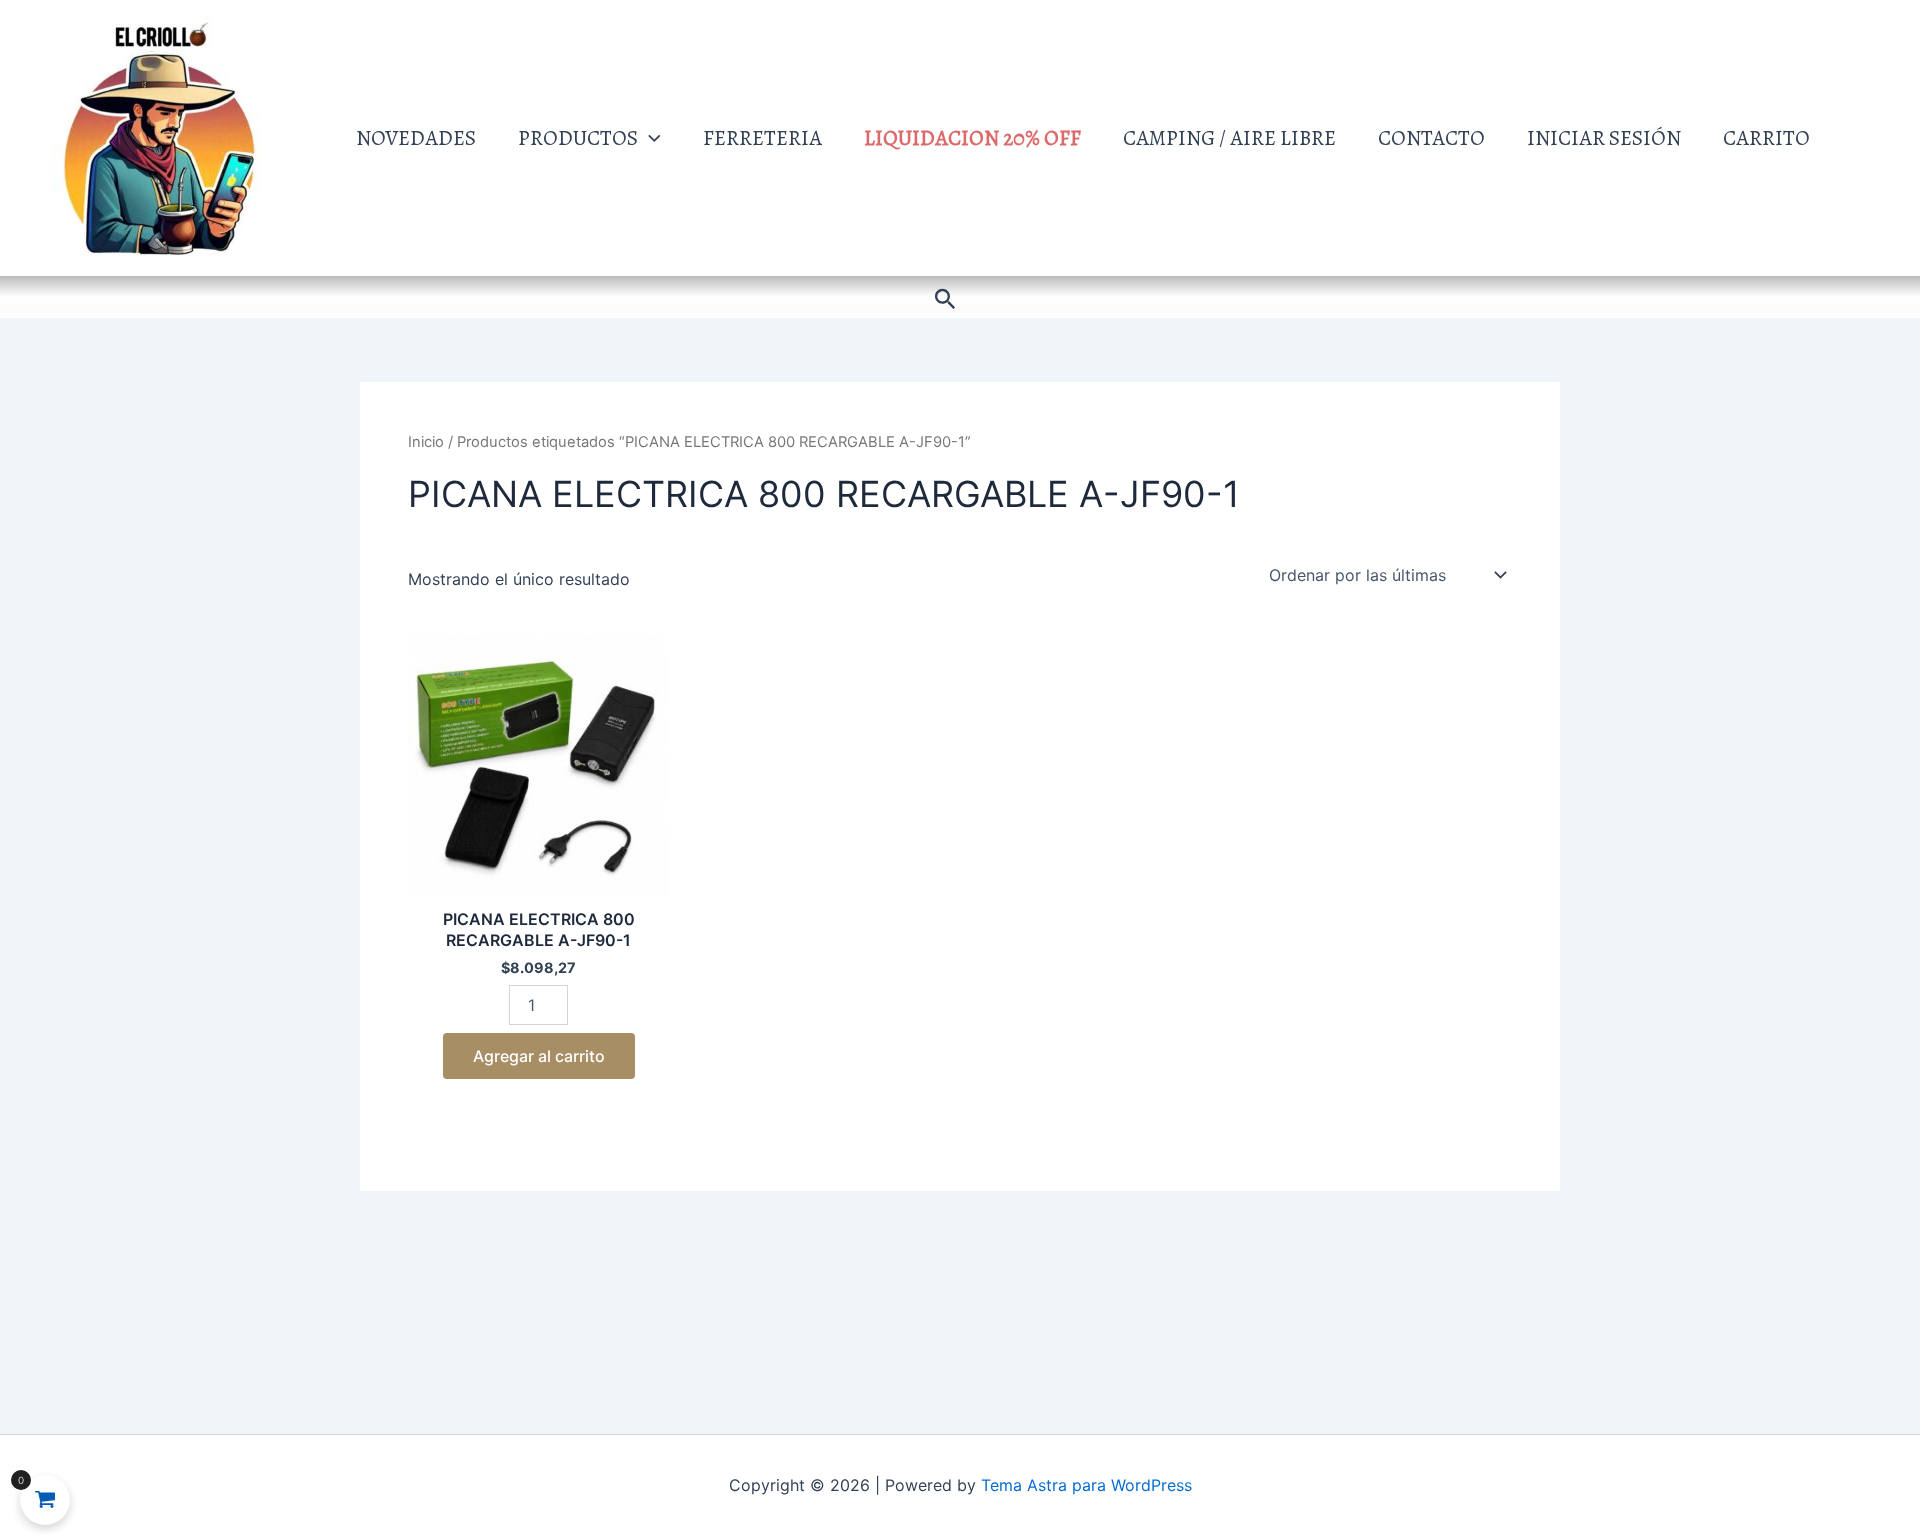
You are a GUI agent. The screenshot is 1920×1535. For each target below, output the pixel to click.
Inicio (426, 442)
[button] (649, 138)
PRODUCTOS (578, 138)
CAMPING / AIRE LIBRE (1229, 138)
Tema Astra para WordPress (1086, 1485)
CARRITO (1766, 138)
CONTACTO (1431, 138)
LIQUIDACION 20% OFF (972, 138)
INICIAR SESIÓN (1604, 138)
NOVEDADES (416, 138)
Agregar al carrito (539, 1056)
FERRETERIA (762, 138)
